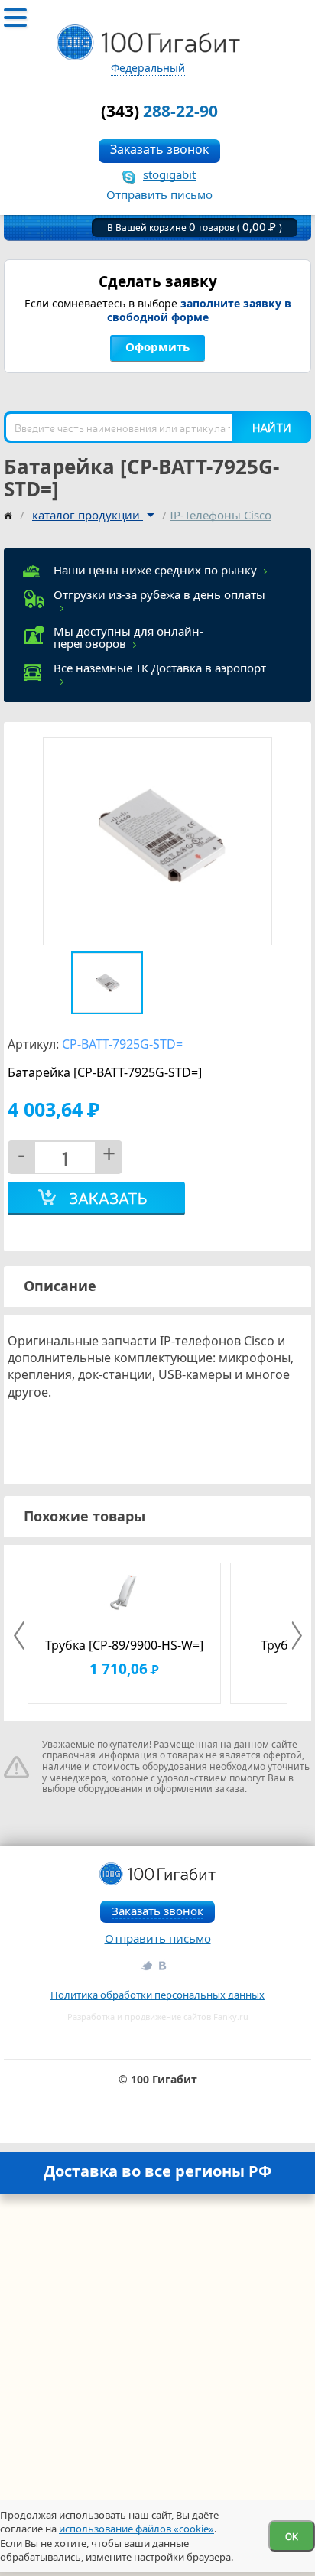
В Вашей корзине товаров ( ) (195, 228)
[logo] (148, 43)
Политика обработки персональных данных (157, 1995)
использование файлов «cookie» (136, 2529)
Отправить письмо (159, 194)
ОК (292, 2536)
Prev (21, 1636)
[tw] (146, 1965)
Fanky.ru (231, 2017)
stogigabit (169, 174)
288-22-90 (159, 111)
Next (294, 1636)
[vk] (164, 1965)
